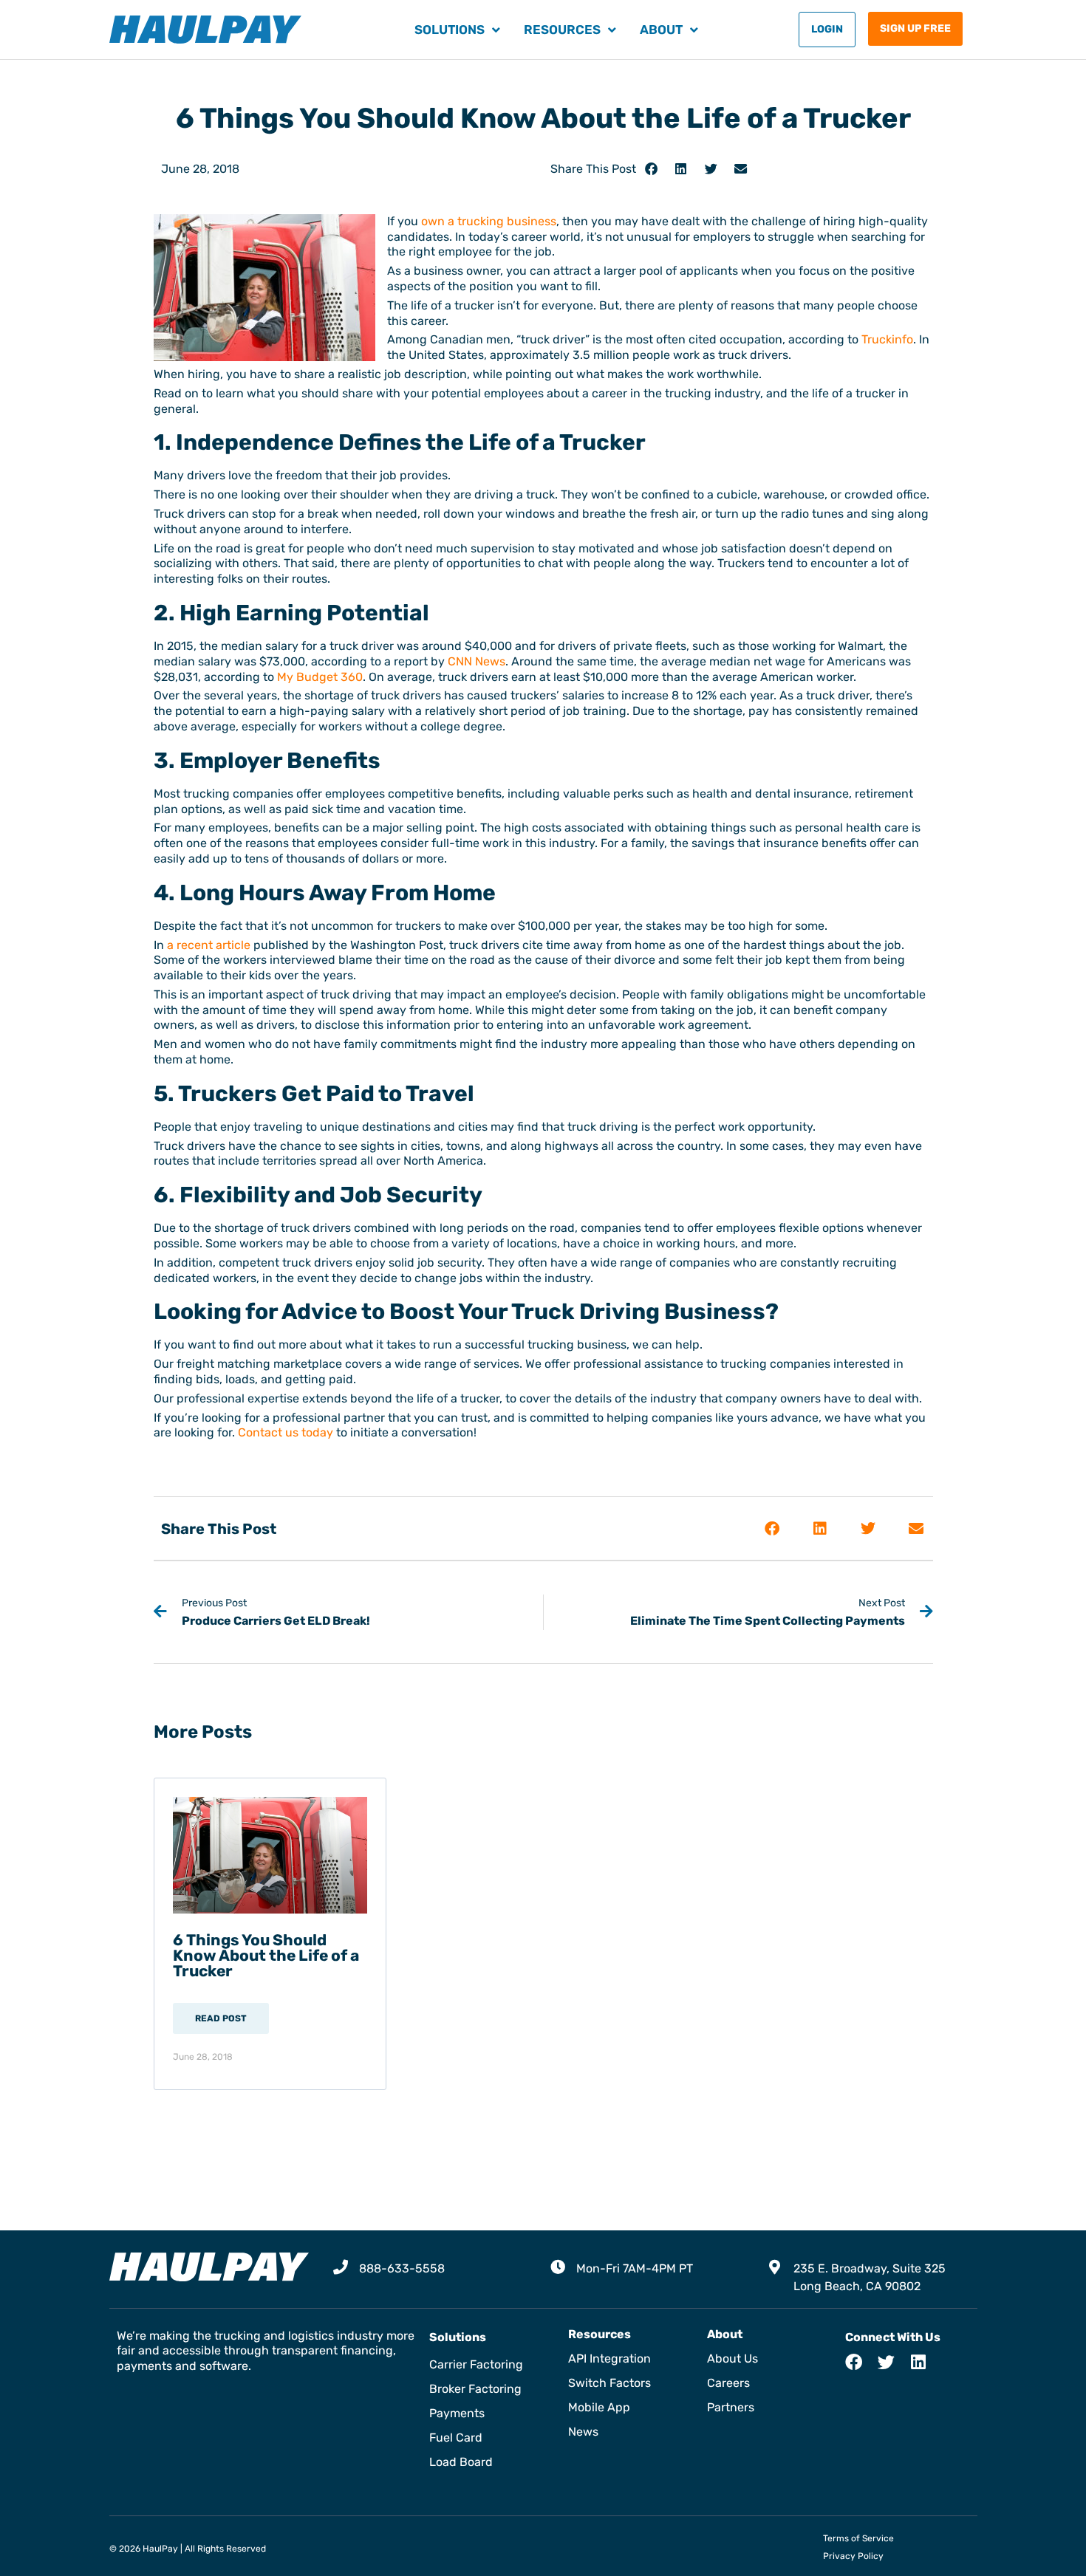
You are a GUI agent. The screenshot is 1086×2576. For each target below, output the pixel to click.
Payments (457, 2413)
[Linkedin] (919, 2362)
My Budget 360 (320, 677)
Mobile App (599, 2407)
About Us (732, 2359)
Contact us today (286, 1432)
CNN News (477, 661)
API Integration (609, 2359)
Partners (731, 2407)
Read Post (221, 2018)
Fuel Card (456, 2438)
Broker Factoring (475, 2389)
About (661, 30)
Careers (728, 2383)
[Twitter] (886, 2362)
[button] (651, 169)
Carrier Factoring (476, 2364)
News (583, 2432)
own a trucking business (489, 221)
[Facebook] (854, 2362)
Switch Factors (609, 2383)
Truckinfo (887, 339)
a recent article (209, 945)
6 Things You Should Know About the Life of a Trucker (266, 1955)
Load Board (461, 2462)
